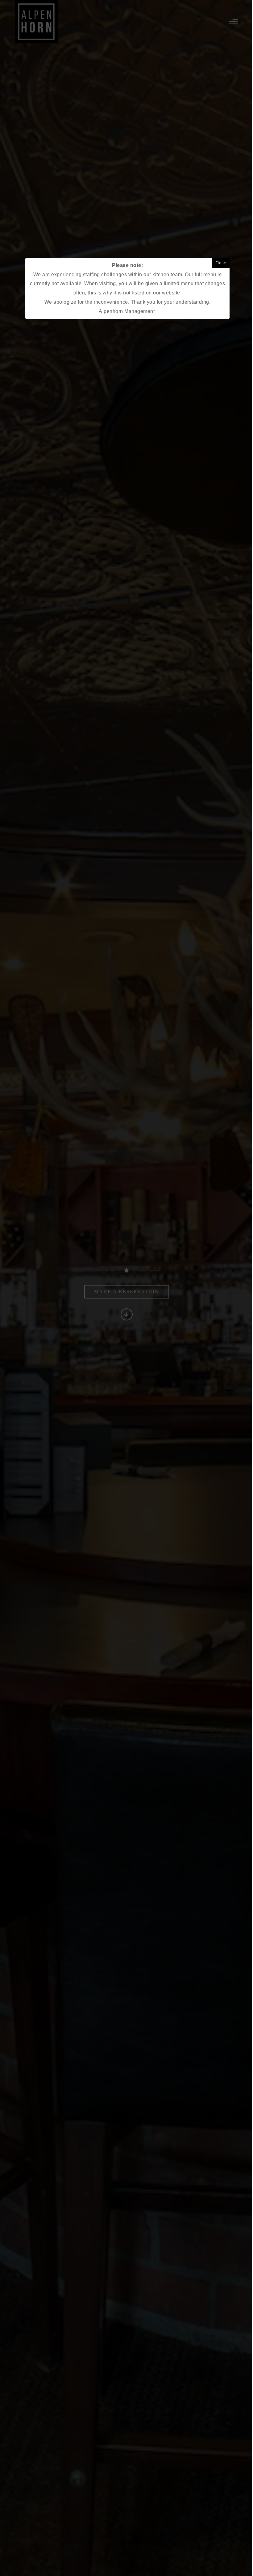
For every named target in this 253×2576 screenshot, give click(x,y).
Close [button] (221, 263)
